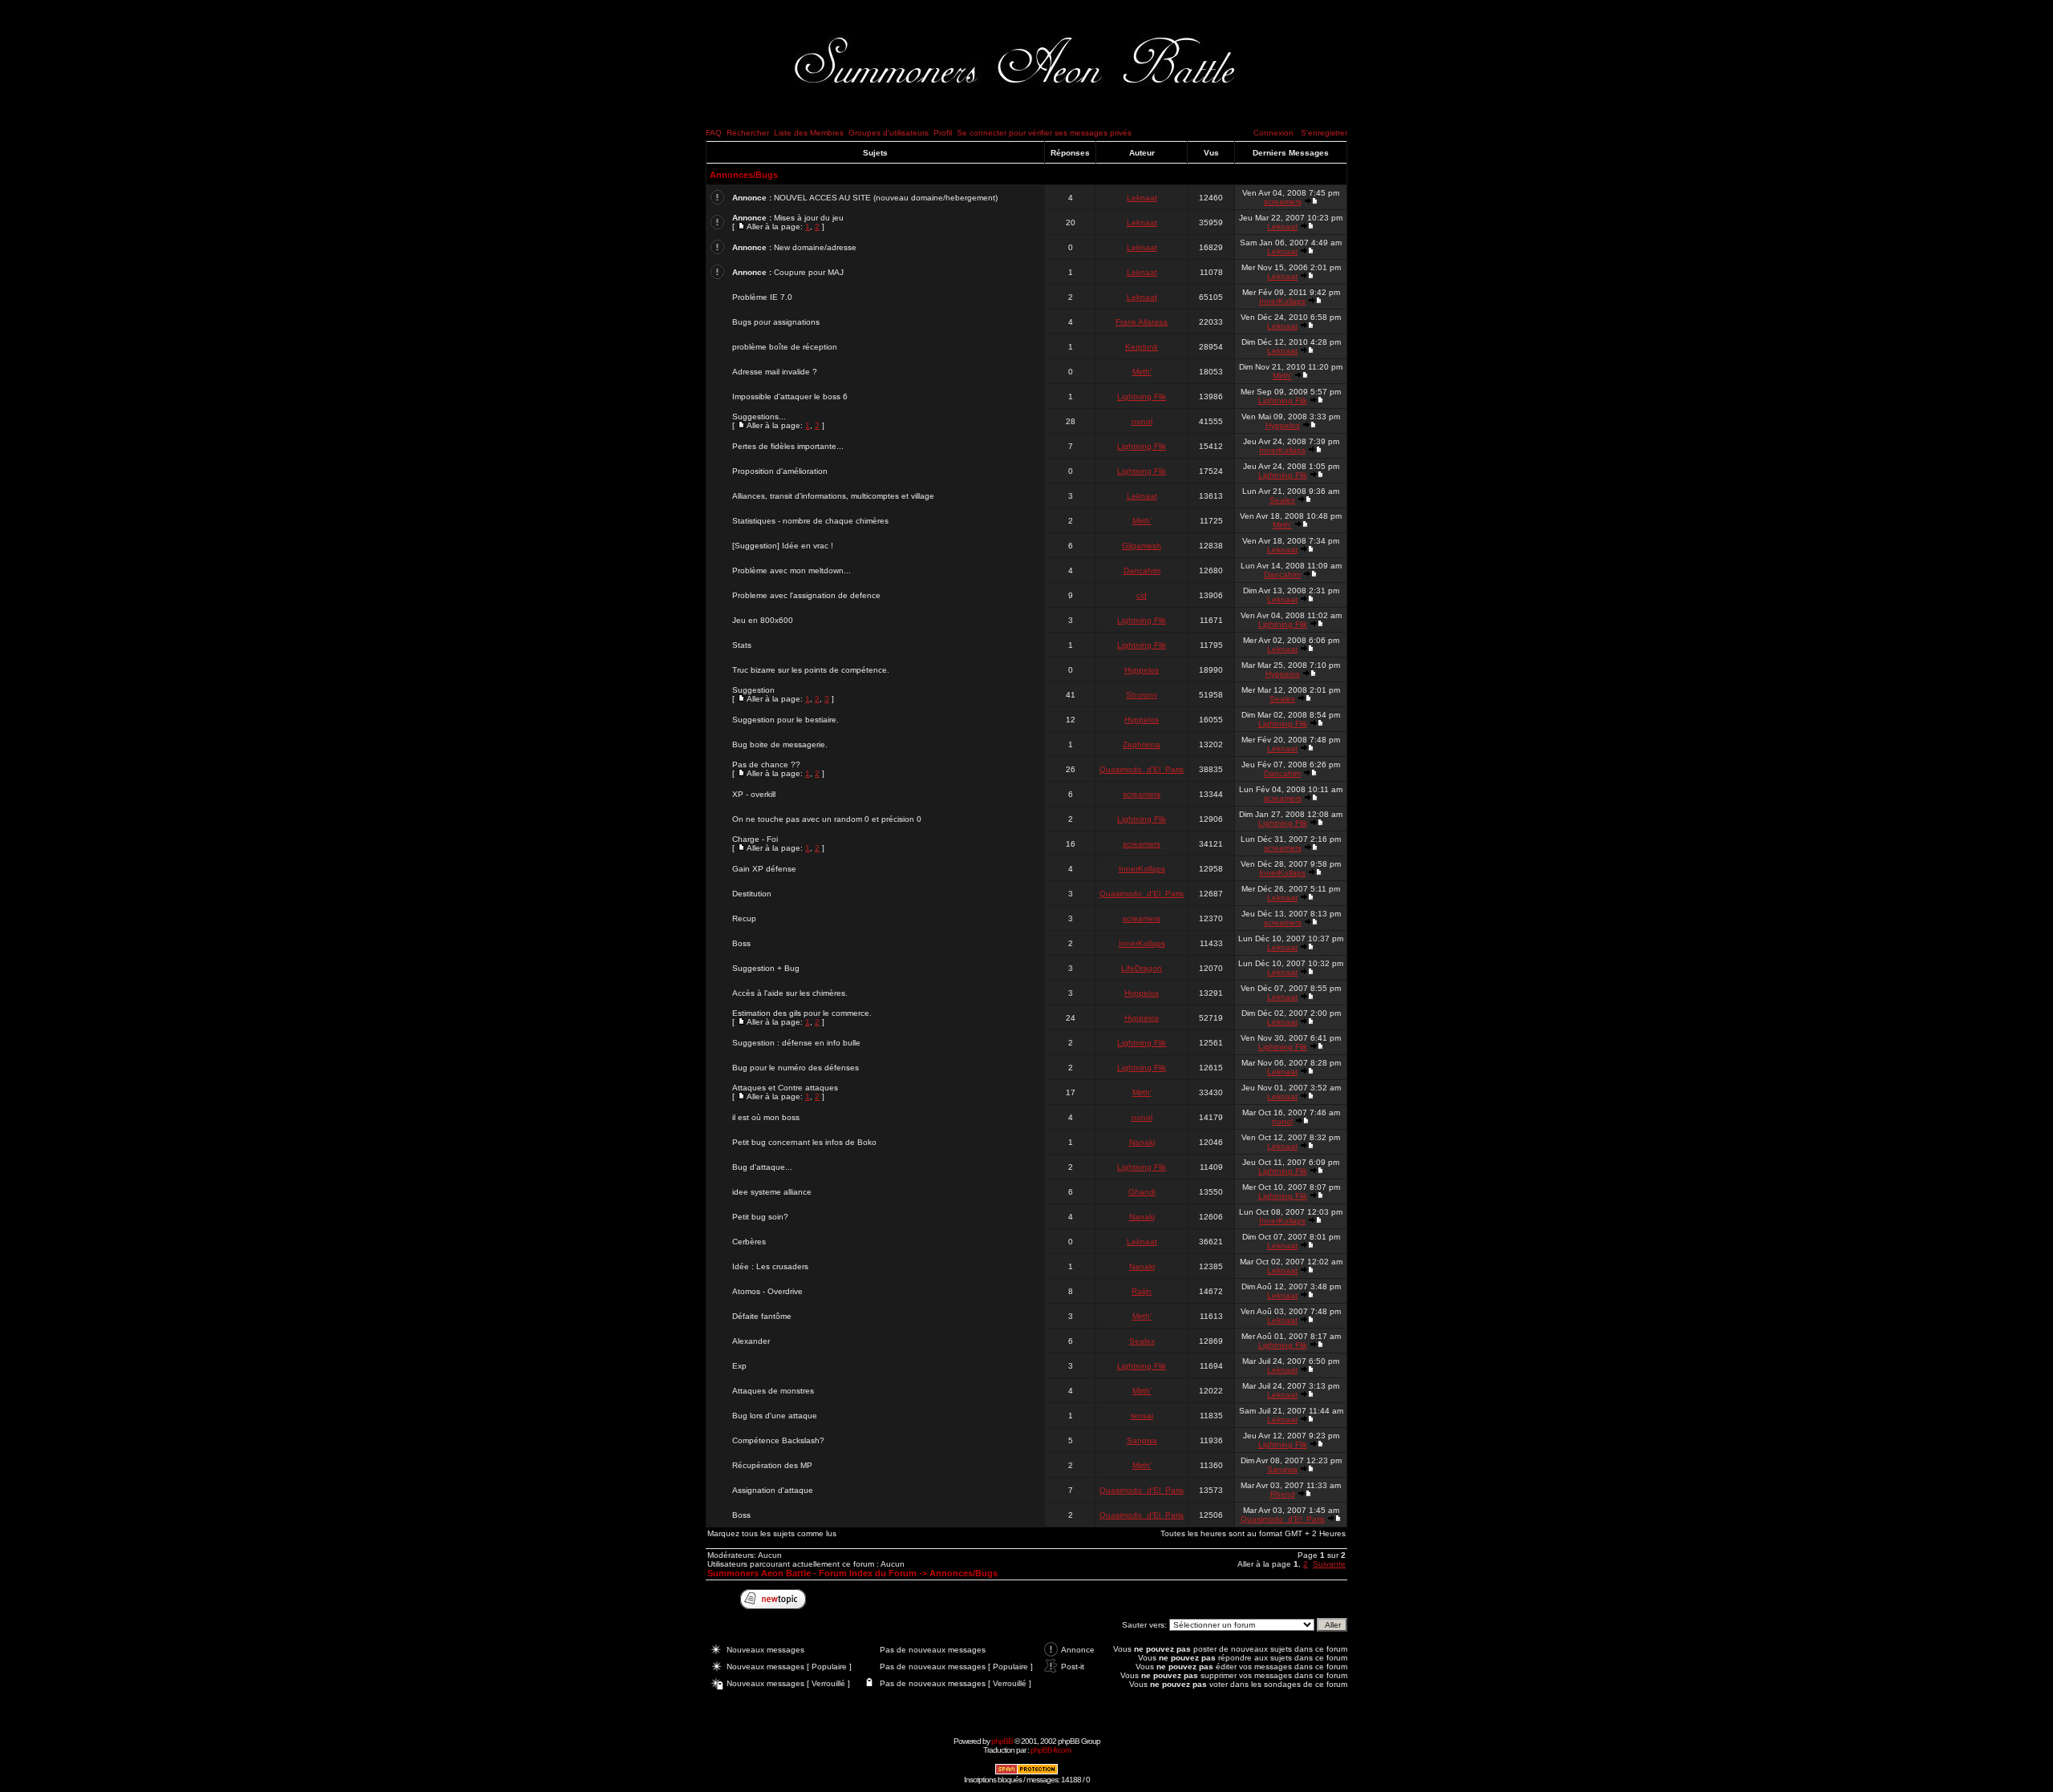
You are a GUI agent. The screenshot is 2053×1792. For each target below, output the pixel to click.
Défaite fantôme (762, 1316)
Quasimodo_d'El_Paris (1142, 769)
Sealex (1282, 500)
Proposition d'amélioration (780, 471)
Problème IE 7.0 (762, 297)
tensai (1142, 1416)
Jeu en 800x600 (763, 620)
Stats (742, 645)
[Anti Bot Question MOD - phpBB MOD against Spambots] (1026, 1772)
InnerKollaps (1282, 301)
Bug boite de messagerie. (780, 744)
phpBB (1002, 1741)
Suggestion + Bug (766, 968)
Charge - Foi (755, 839)
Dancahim (1142, 570)
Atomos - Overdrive (767, 1291)
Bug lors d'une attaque (775, 1416)
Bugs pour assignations (776, 322)
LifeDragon (1142, 968)
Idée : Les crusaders (770, 1266)
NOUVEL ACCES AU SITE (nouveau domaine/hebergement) (886, 198)
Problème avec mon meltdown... (792, 570)
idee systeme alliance (772, 1192)
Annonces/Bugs (744, 175)
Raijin (1142, 1291)
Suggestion (753, 690)
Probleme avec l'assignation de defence (806, 595)
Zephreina (1142, 744)
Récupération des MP (772, 1465)
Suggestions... (759, 417)
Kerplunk (1142, 347)
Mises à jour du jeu (809, 218)
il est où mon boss (766, 1117)
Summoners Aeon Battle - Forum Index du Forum (812, 1573)
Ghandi (1142, 1192)
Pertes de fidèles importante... (788, 446)
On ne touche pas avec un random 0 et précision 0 (827, 819)
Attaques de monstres (773, 1391)
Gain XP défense (764, 869)
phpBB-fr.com (1051, 1750)
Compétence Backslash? (778, 1440)
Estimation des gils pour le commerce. (802, 1013)
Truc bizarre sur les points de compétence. (811, 670)
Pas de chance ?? (766, 765)
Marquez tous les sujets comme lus (772, 1533)
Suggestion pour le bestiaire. (786, 720)
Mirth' (1142, 372)
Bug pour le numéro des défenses (796, 1068)
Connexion (1274, 133)
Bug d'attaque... (762, 1167)
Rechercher (748, 133)
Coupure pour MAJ (809, 272)
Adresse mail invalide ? (775, 372)
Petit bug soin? (760, 1217)
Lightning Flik (1142, 396)
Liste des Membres (809, 133)
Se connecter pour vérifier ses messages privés (1044, 133)
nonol (1142, 421)
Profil (943, 133)
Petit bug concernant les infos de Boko (804, 1142)
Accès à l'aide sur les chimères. (790, 993)
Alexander (751, 1341)
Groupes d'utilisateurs (889, 133)
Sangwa (1142, 1440)
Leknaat (1142, 198)
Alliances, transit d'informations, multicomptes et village (833, 496)
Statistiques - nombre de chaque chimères (810, 521)
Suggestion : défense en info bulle (796, 1043)
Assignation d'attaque (773, 1490)
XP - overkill (754, 794)
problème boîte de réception (785, 347)
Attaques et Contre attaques (785, 1088)
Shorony (1142, 695)
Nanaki (1142, 1142)
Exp (739, 1366)
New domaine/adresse (815, 247)
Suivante (1329, 1564)
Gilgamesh (1142, 546)
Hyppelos (1283, 425)
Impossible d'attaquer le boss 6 (790, 396)
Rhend (1283, 1494)
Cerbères (749, 1242)
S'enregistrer (1324, 133)
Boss (741, 943)
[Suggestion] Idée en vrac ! (783, 546)
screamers (1283, 202)
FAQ (714, 133)
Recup (744, 918)
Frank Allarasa (1142, 322)
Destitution (752, 894)
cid (1142, 595)
